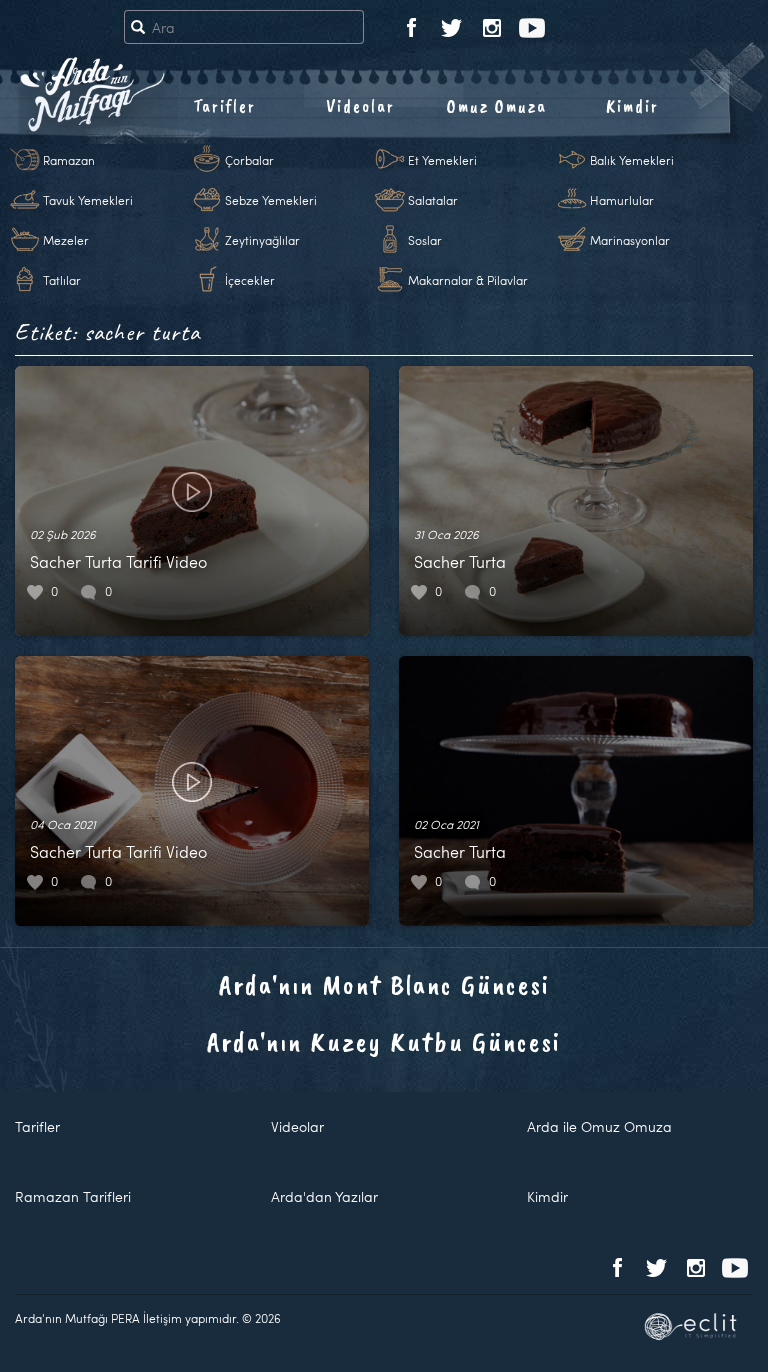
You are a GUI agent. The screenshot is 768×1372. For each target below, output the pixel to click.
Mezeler (66, 240)
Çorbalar (249, 160)
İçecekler (250, 280)
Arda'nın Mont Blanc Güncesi (384, 984)
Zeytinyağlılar (262, 240)
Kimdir (632, 106)
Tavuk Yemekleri (88, 200)
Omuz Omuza (497, 106)
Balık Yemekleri (632, 160)
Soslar (425, 240)
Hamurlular (622, 200)
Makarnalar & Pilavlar (468, 280)
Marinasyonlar (630, 240)
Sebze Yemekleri (271, 200)
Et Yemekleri (442, 160)
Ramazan (69, 160)
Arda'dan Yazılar (324, 1196)
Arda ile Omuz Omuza (599, 1126)
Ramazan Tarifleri (73, 1196)
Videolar (360, 106)
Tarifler (224, 106)
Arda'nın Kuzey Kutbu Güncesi (384, 1041)
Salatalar (433, 200)
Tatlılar (62, 280)
